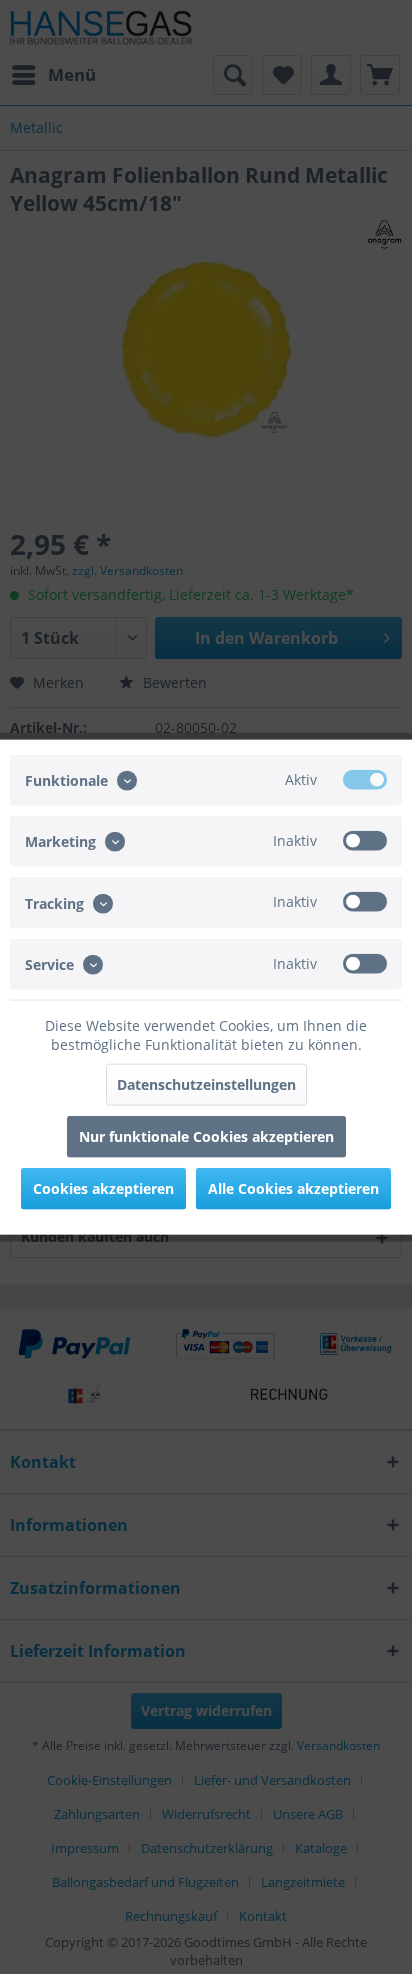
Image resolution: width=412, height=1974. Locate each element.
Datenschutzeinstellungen (206, 1083)
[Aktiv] (365, 780)
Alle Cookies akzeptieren (293, 1187)
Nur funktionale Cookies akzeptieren (206, 1135)
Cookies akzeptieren (103, 1187)
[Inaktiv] (365, 841)
